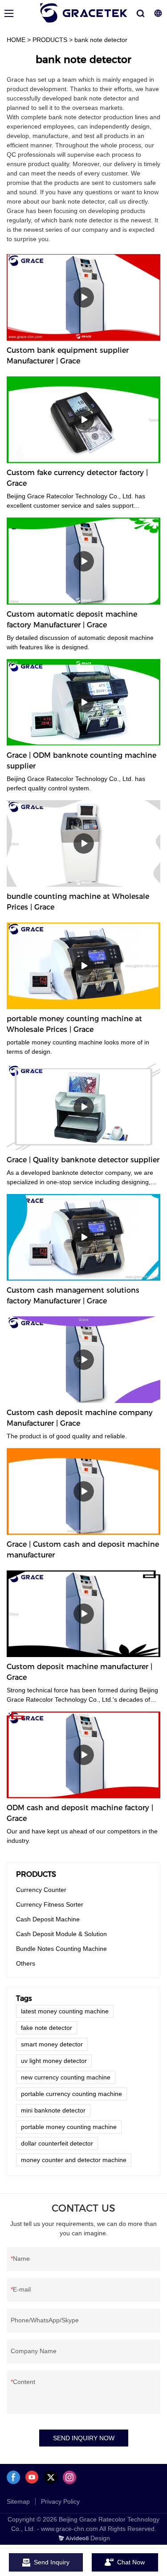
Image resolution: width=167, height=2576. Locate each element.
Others (26, 1963)
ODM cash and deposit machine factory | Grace (80, 1813)
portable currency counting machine (71, 2094)
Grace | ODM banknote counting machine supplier (81, 761)
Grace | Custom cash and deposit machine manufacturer (83, 1550)
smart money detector (52, 2044)
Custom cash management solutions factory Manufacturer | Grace (73, 1296)
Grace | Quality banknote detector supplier (83, 1160)
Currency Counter (41, 1890)
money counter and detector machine (74, 2160)
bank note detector (101, 40)
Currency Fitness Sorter (50, 1904)
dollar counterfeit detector (57, 2143)
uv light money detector (54, 2061)
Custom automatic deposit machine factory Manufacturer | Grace (72, 620)
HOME (16, 40)
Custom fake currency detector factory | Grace (77, 478)
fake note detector (47, 2028)
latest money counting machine (65, 2011)
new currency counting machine (66, 2077)
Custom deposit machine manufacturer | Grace (79, 1672)
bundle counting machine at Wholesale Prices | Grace (78, 902)
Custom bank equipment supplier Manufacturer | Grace (68, 356)
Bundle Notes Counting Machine (61, 1949)
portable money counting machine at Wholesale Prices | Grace (74, 1024)
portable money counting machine (69, 2127)
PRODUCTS (50, 40)
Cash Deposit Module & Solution (61, 1934)
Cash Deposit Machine (48, 1919)
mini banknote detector (53, 2110)
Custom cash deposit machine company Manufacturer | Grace (80, 1418)
